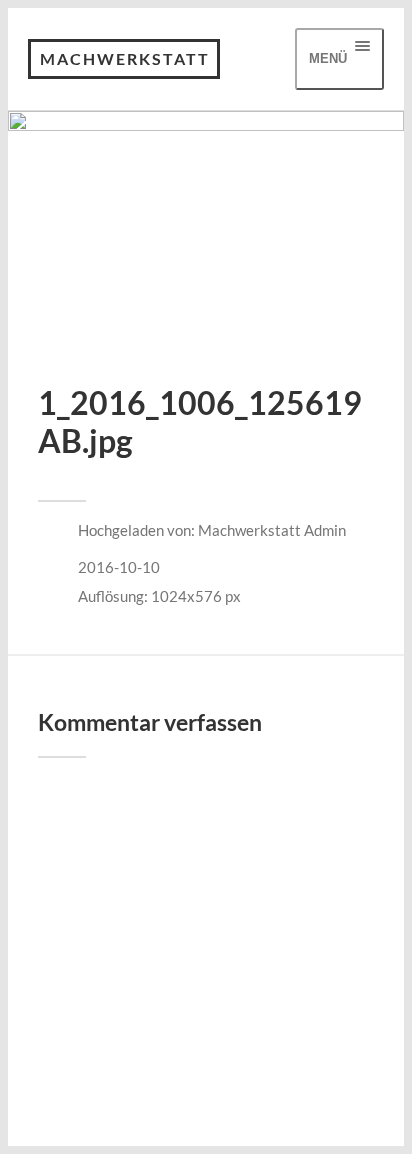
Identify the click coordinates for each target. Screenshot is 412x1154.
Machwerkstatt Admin (272, 530)
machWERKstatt (125, 58)
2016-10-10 (119, 567)
